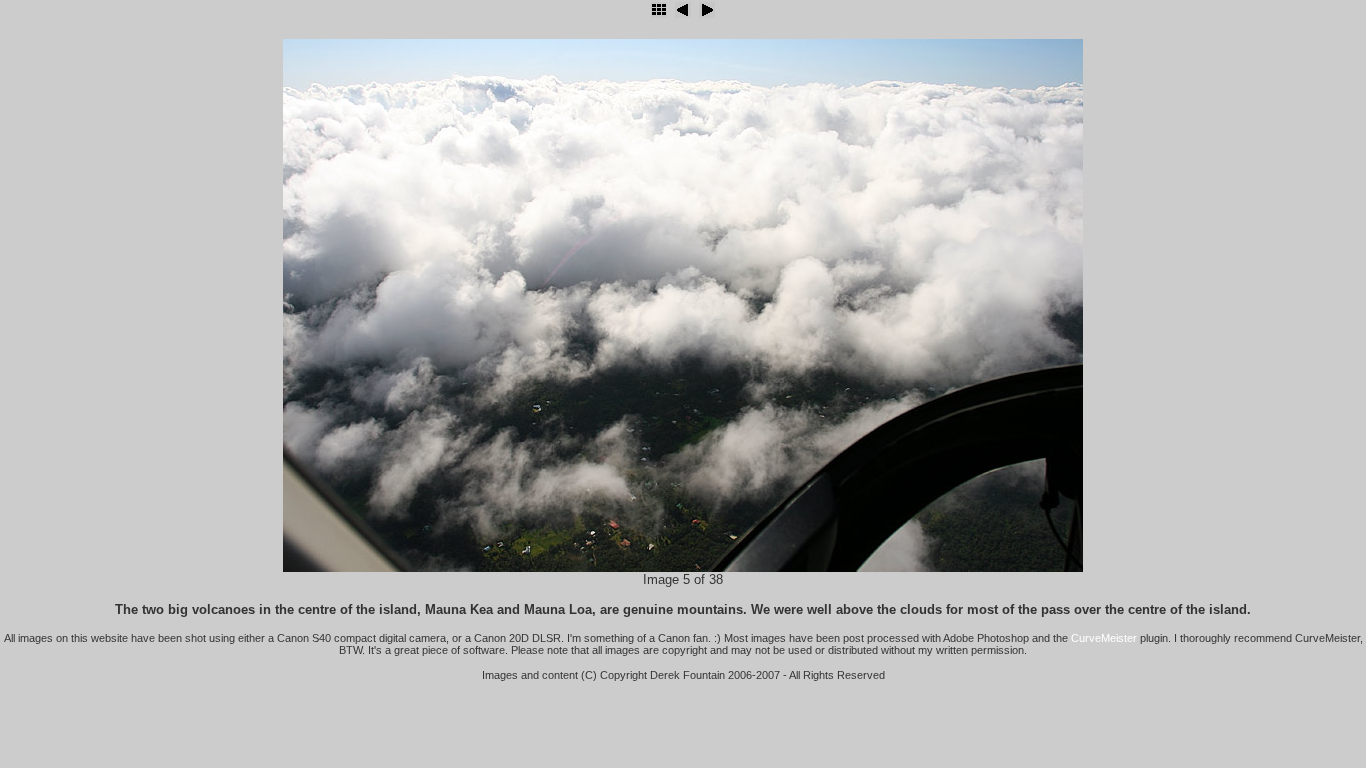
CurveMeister (1104, 638)
